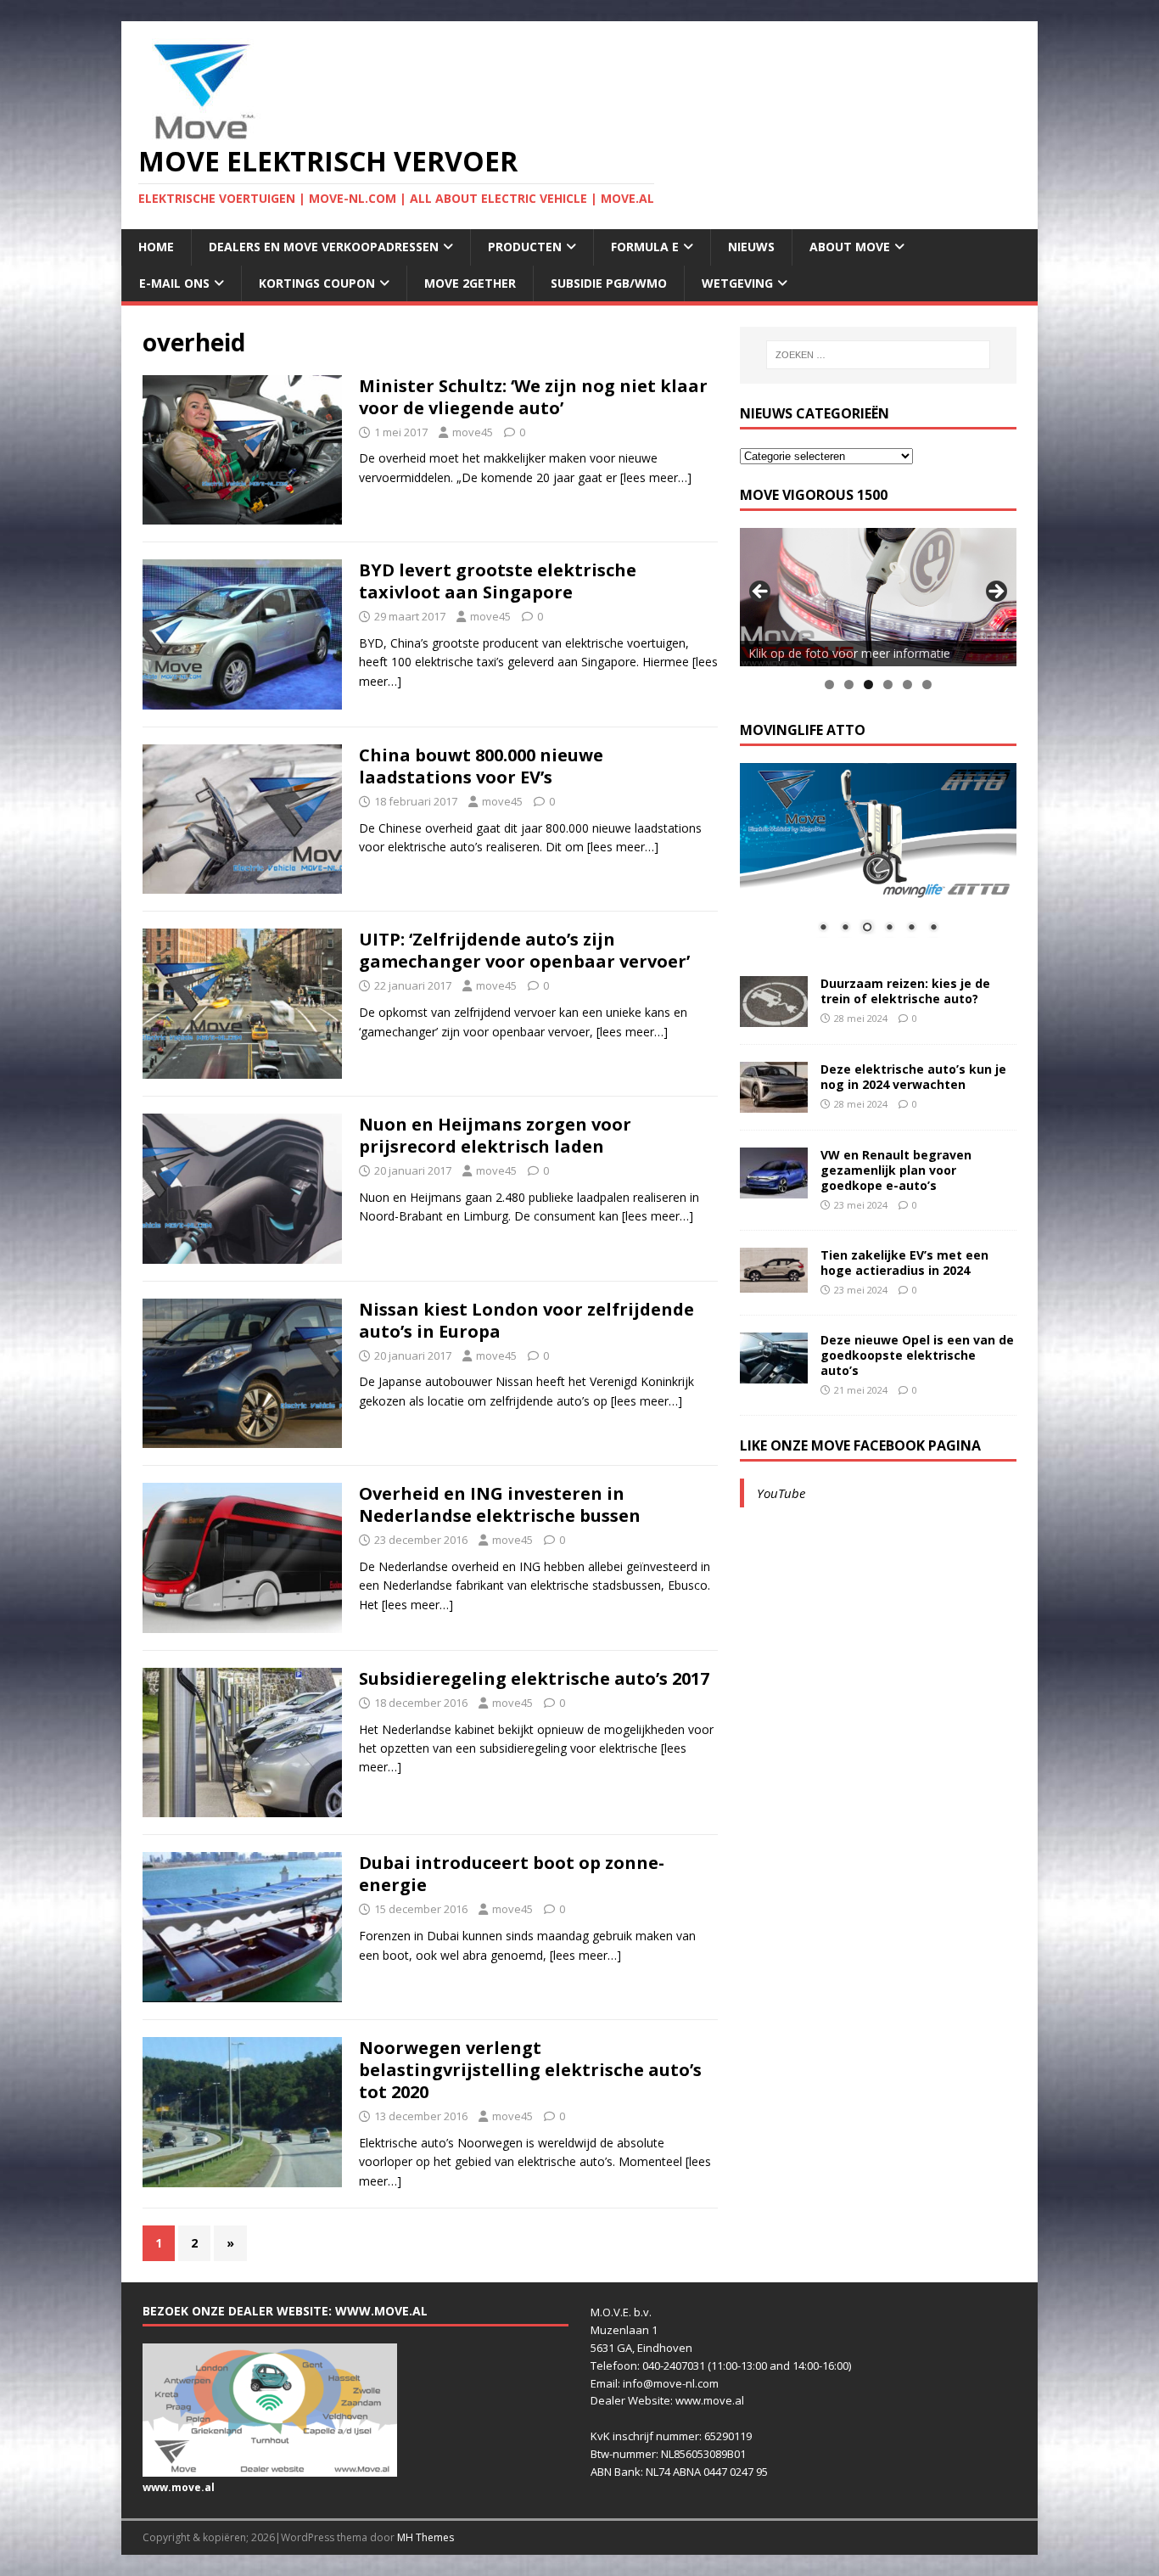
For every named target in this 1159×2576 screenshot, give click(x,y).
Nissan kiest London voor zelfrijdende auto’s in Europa (526, 1320)
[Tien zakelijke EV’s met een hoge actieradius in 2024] (774, 1283)
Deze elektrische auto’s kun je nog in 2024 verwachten (913, 1077)
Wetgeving (737, 283)
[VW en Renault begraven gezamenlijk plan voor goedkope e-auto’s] (774, 1188)
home (156, 247)
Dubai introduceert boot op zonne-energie (512, 1874)
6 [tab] (927, 685)
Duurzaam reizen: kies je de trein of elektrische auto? (905, 991)
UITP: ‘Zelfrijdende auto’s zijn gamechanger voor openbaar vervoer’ (524, 950)
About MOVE (850, 247)
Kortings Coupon (317, 283)
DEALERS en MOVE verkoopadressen (324, 247)
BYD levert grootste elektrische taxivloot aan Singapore (498, 581)
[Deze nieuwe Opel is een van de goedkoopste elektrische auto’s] (774, 1373)
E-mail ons (174, 283)
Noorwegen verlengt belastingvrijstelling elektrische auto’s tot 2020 (530, 2070)
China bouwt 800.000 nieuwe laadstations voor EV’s (481, 766)
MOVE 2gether (470, 283)
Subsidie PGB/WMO (609, 283)
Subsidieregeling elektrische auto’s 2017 (534, 1678)
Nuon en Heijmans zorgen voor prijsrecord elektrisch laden (495, 1135)
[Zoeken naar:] (878, 355)
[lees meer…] (656, 477)
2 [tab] (849, 685)
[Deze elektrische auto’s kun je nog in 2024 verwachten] (774, 1102)
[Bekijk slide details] (878, 597)
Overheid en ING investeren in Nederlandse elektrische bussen (500, 1504)
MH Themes (426, 2537)
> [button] (995, 592)
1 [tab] (829, 685)
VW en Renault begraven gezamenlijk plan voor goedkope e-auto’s (896, 1170)
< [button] (761, 592)
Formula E (645, 247)
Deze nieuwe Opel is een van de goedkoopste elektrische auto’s (917, 1355)
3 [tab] (868, 685)
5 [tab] (907, 685)
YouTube (781, 1493)
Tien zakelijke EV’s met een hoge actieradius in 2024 (904, 1263)
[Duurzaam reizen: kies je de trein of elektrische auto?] (774, 1016)
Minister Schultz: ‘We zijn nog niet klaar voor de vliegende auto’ (533, 397)
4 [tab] (888, 685)
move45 (473, 432)
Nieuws (751, 247)
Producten (525, 247)
